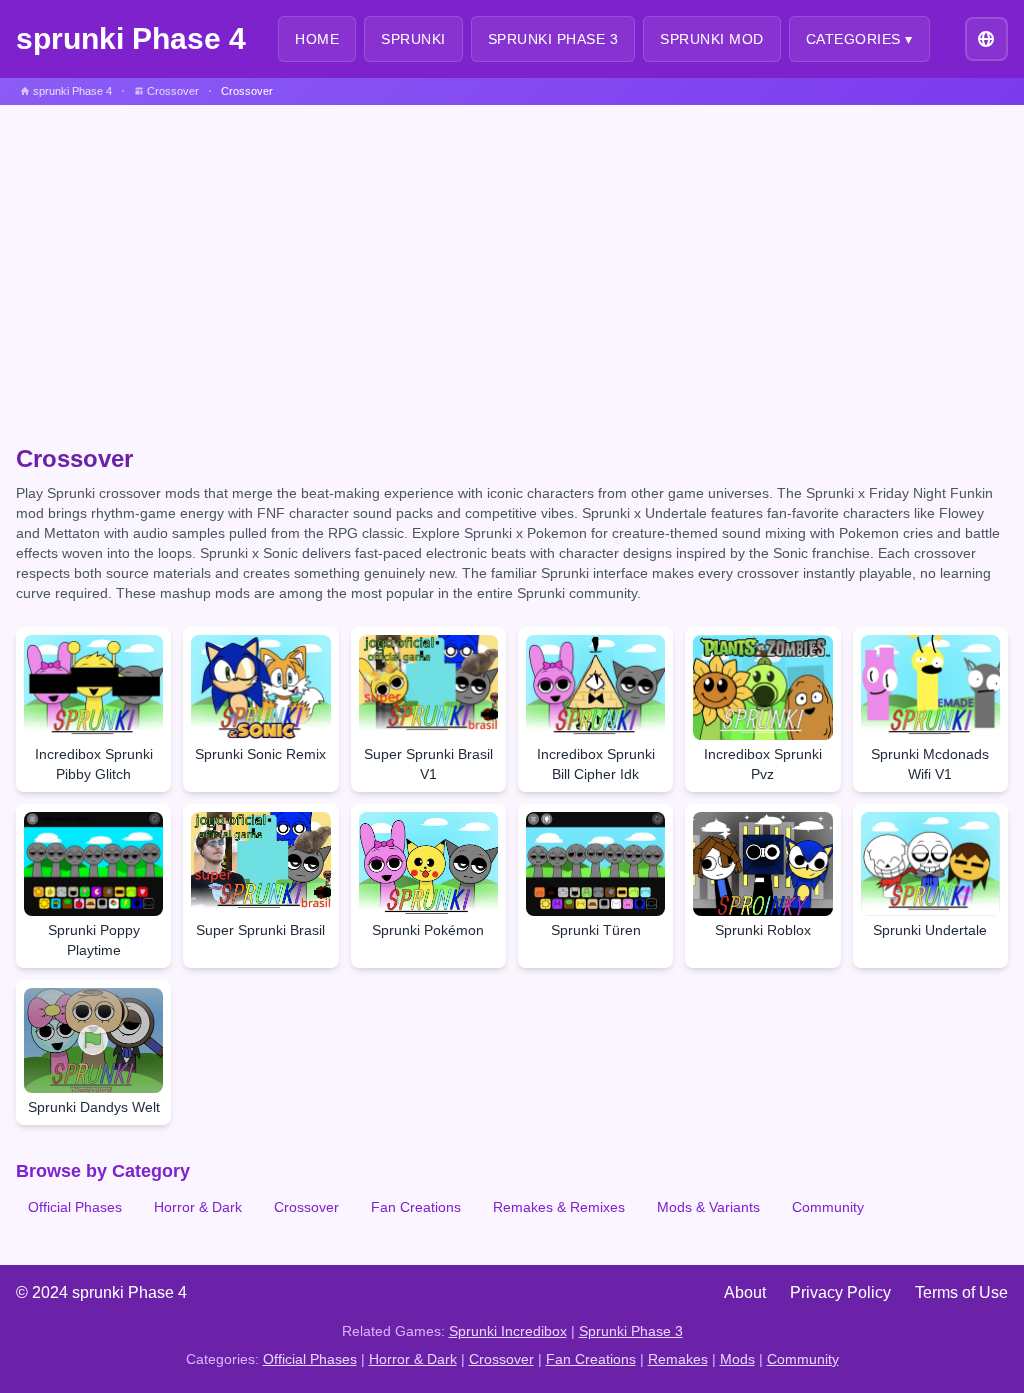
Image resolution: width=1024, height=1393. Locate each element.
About (745, 1292)
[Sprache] (986, 38)
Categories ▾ (859, 39)
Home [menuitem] (317, 39)
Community (828, 1207)
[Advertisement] (512, 255)
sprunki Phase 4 (131, 38)
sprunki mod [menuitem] (712, 39)
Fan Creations (416, 1207)
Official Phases (75, 1207)
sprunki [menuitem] (413, 39)
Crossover (306, 1207)
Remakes (678, 1359)
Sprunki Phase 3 (631, 1331)
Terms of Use (961, 1292)
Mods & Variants (708, 1207)
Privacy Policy (840, 1292)
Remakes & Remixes (559, 1207)
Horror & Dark (198, 1207)
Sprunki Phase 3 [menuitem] (553, 39)
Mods (737, 1359)
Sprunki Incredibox (508, 1331)
